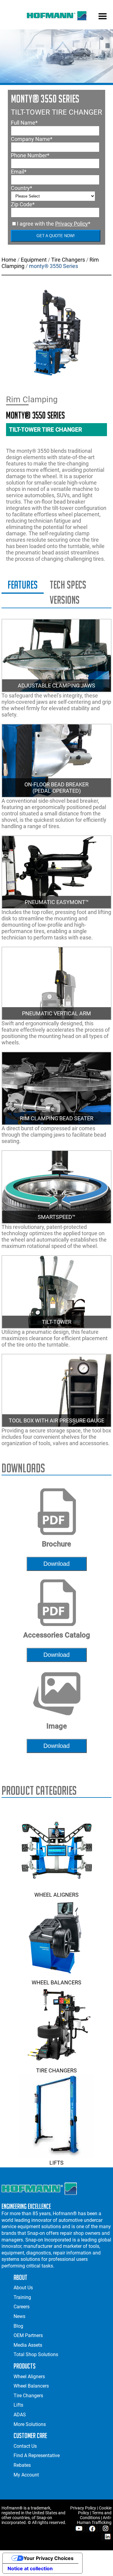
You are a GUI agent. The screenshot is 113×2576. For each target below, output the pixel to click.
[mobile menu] (103, 17)
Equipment (34, 260)
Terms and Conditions (96, 2515)
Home (9, 260)
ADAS (20, 2415)
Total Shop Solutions (36, 2354)
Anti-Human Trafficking (94, 2520)
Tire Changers (68, 260)
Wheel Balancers (56, 1982)
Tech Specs (68, 585)
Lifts (56, 2163)
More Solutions (30, 2424)
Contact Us (25, 2446)
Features (23, 585)
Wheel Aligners (56, 1895)
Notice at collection (30, 2568)
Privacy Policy (72, 224)
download (56, 1564)
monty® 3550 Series (53, 266)
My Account (26, 2475)
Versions (65, 600)
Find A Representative (37, 2455)
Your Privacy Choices (49, 2558)
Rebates (22, 2465)
